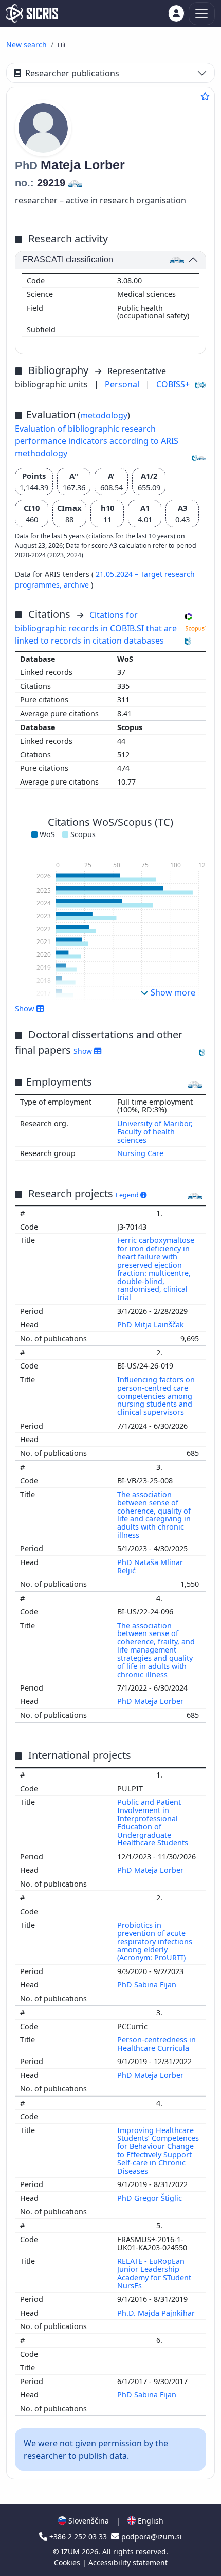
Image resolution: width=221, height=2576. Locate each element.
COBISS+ (173, 384)
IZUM (71, 2552)
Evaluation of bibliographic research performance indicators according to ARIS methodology (97, 441)
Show (84, 1051)
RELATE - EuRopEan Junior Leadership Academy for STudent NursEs (154, 2273)
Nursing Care (140, 1153)
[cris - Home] (32, 13)
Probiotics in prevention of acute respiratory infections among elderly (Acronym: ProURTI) (155, 1941)
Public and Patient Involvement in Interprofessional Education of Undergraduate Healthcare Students (154, 1822)
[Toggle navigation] (202, 14)
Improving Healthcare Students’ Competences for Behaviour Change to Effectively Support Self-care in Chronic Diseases (158, 2151)
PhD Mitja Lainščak (152, 1325)
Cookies (68, 2562)
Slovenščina (88, 2521)
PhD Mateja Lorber (151, 1701)
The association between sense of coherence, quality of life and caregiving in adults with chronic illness (154, 1515)
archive (77, 585)
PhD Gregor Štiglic (151, 2198)
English (150, 2521)
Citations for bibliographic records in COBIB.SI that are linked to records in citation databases (96, 628)
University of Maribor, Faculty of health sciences (155, 1132)
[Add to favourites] (205, 96)
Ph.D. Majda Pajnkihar (157, 2313)
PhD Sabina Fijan (148, 1985)
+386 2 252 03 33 (78, 2537)
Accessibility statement (128, 2562)
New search (26, 45)
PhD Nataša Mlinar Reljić (150, 1566)
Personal (123, 384)
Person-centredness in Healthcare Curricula (156, 2044)
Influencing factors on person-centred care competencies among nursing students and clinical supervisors (156, 1396)
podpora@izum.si (151, 2537)
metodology (104, 415)
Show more (172, 992)
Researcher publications (72, 73)
